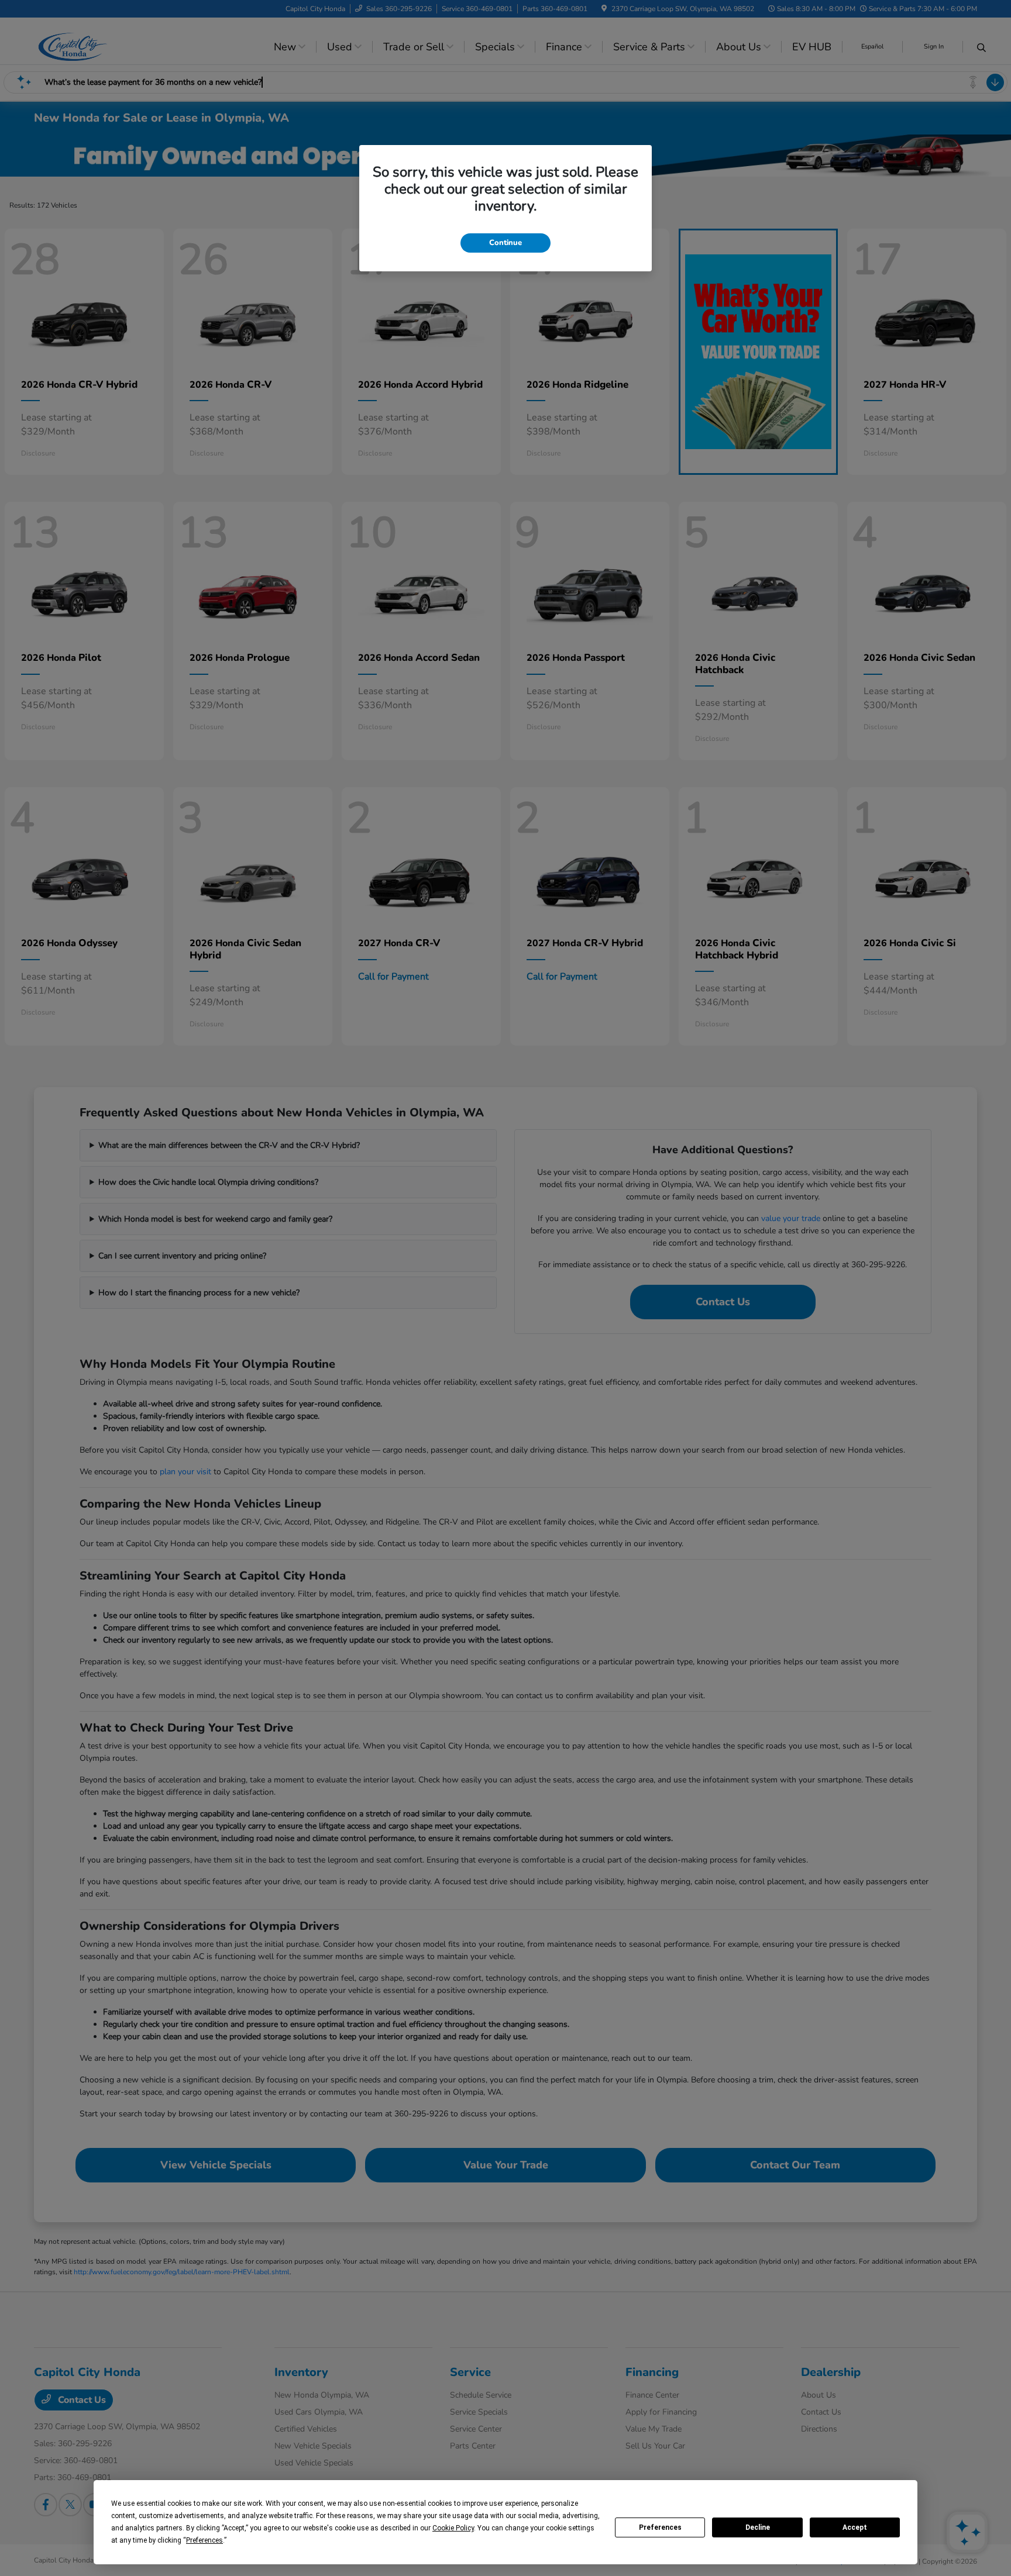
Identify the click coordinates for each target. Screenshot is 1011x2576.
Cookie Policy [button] (453, 2528)
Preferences (660, 2527)
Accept (855, 2527)
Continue (505, 243)
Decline (758, 2527)
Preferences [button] (204, 2540)
